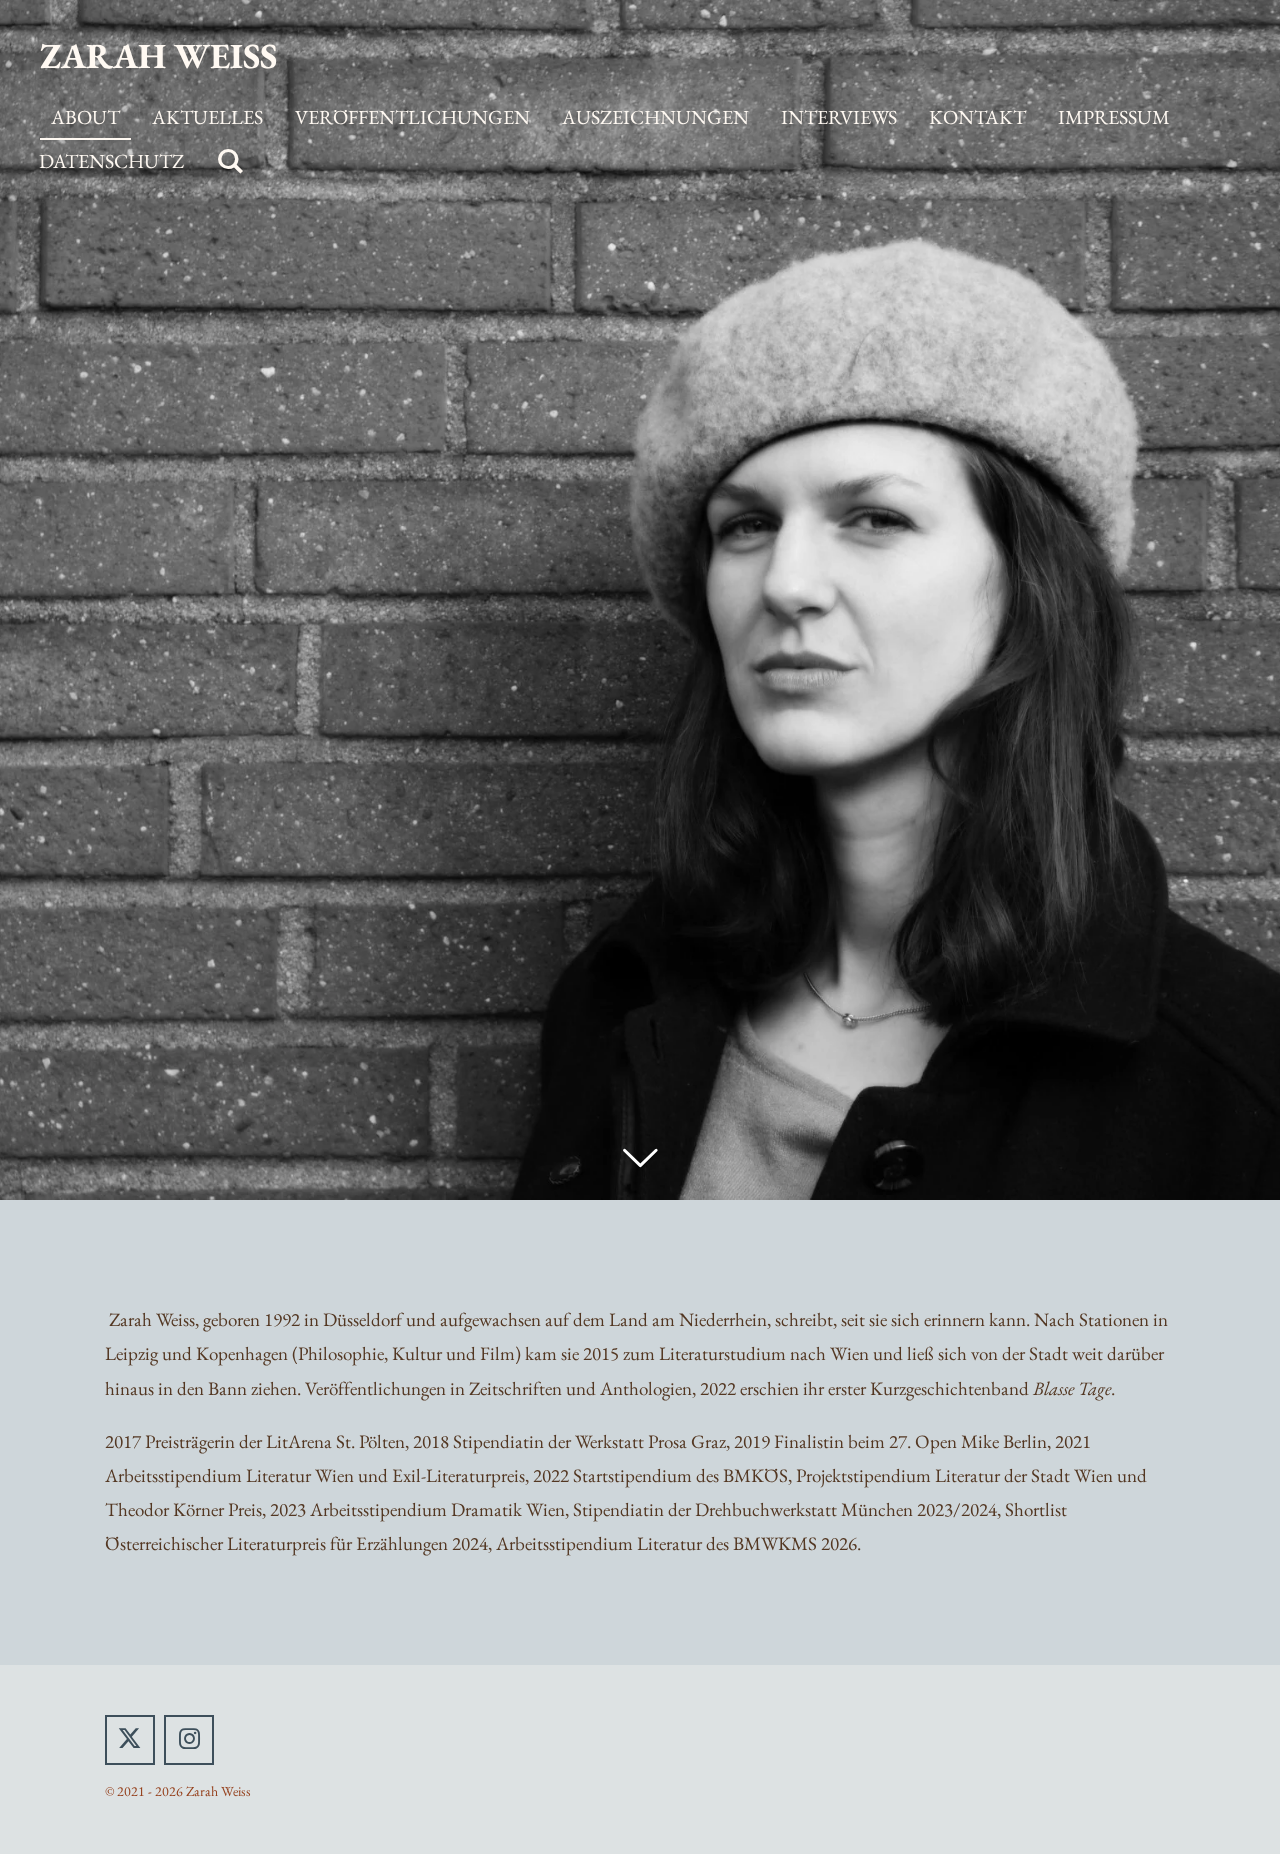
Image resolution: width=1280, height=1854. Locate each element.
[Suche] (230, 162)
